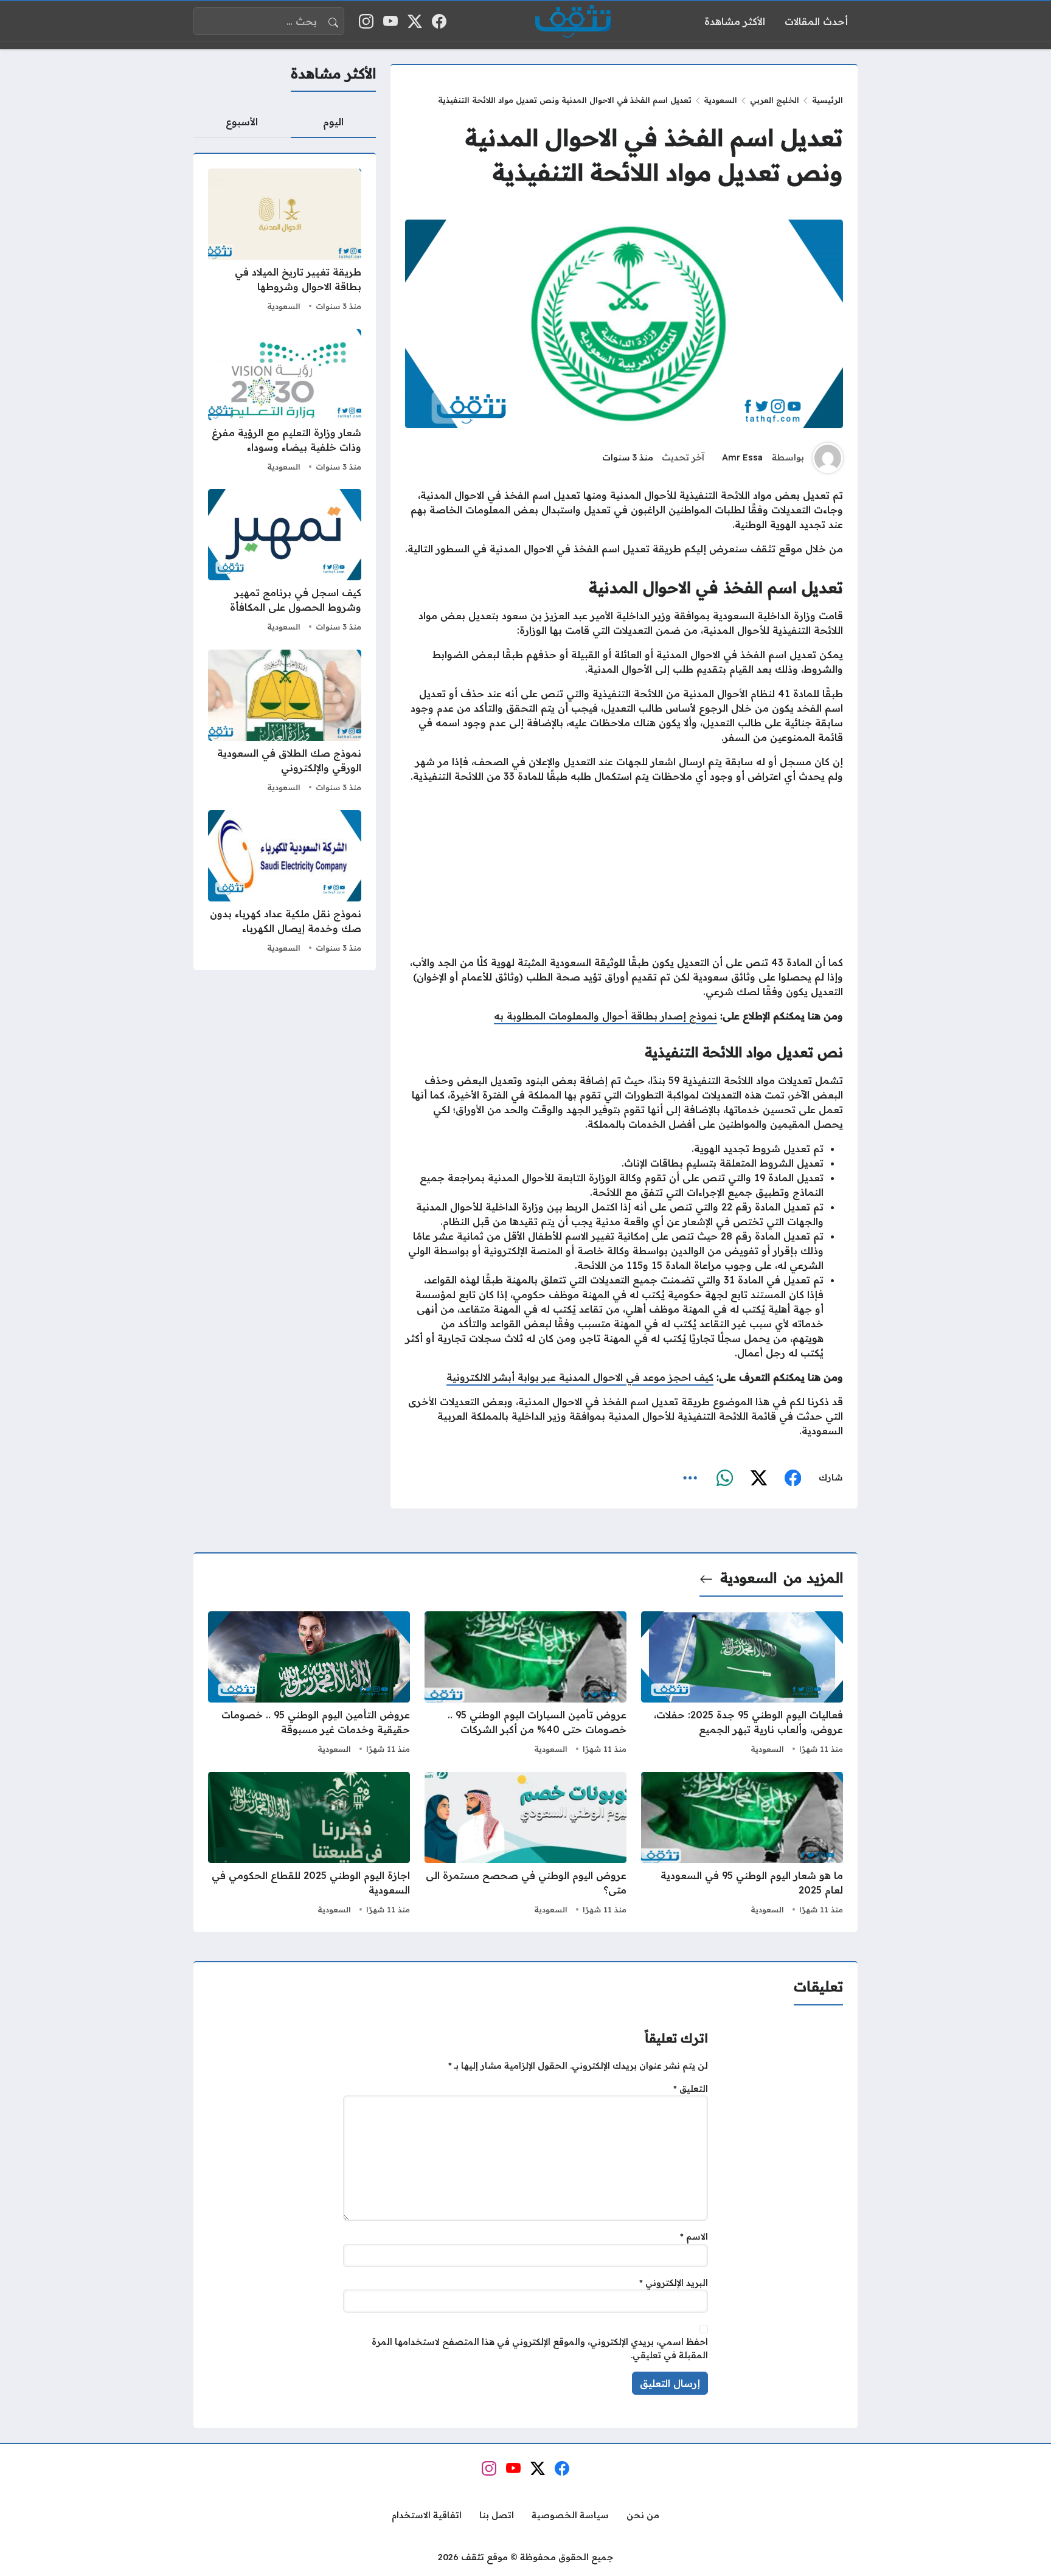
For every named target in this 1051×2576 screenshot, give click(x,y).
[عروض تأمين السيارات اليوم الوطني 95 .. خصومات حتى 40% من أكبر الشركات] (525, 1684)
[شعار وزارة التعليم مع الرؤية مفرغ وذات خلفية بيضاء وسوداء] (285, 402)
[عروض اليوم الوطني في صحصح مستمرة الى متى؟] (525, 1845)
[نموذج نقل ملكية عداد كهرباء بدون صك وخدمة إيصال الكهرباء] (285, 883)
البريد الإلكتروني (674, 2283)
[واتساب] (724, 1478)
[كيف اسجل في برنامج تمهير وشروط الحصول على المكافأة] (285, 562)
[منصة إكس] (758, 1478)
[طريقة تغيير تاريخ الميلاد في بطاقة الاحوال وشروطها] (285, 241)
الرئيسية (827, 100)
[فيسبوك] (793, 1478)
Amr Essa (742, 457)
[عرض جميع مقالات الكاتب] (828, 458)
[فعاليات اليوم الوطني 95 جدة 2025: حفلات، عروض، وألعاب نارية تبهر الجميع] (742, 1684)
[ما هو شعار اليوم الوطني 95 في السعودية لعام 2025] (742, 1845)
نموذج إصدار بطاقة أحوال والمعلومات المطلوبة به (605, 1016)
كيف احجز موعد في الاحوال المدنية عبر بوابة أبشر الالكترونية (580, 1377)
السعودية (284, 306)
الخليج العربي (775, 100)
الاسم (694, 2237)
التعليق (691, 2089)
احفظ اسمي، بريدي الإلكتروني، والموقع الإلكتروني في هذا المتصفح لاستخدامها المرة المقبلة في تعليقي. (540, 2349)
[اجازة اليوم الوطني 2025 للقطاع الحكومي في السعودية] (309, 1845)
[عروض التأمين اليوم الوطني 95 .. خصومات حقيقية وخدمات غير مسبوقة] (309, 1684)
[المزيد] (690, 1478)
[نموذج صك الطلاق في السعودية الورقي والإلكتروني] (285, 723)
